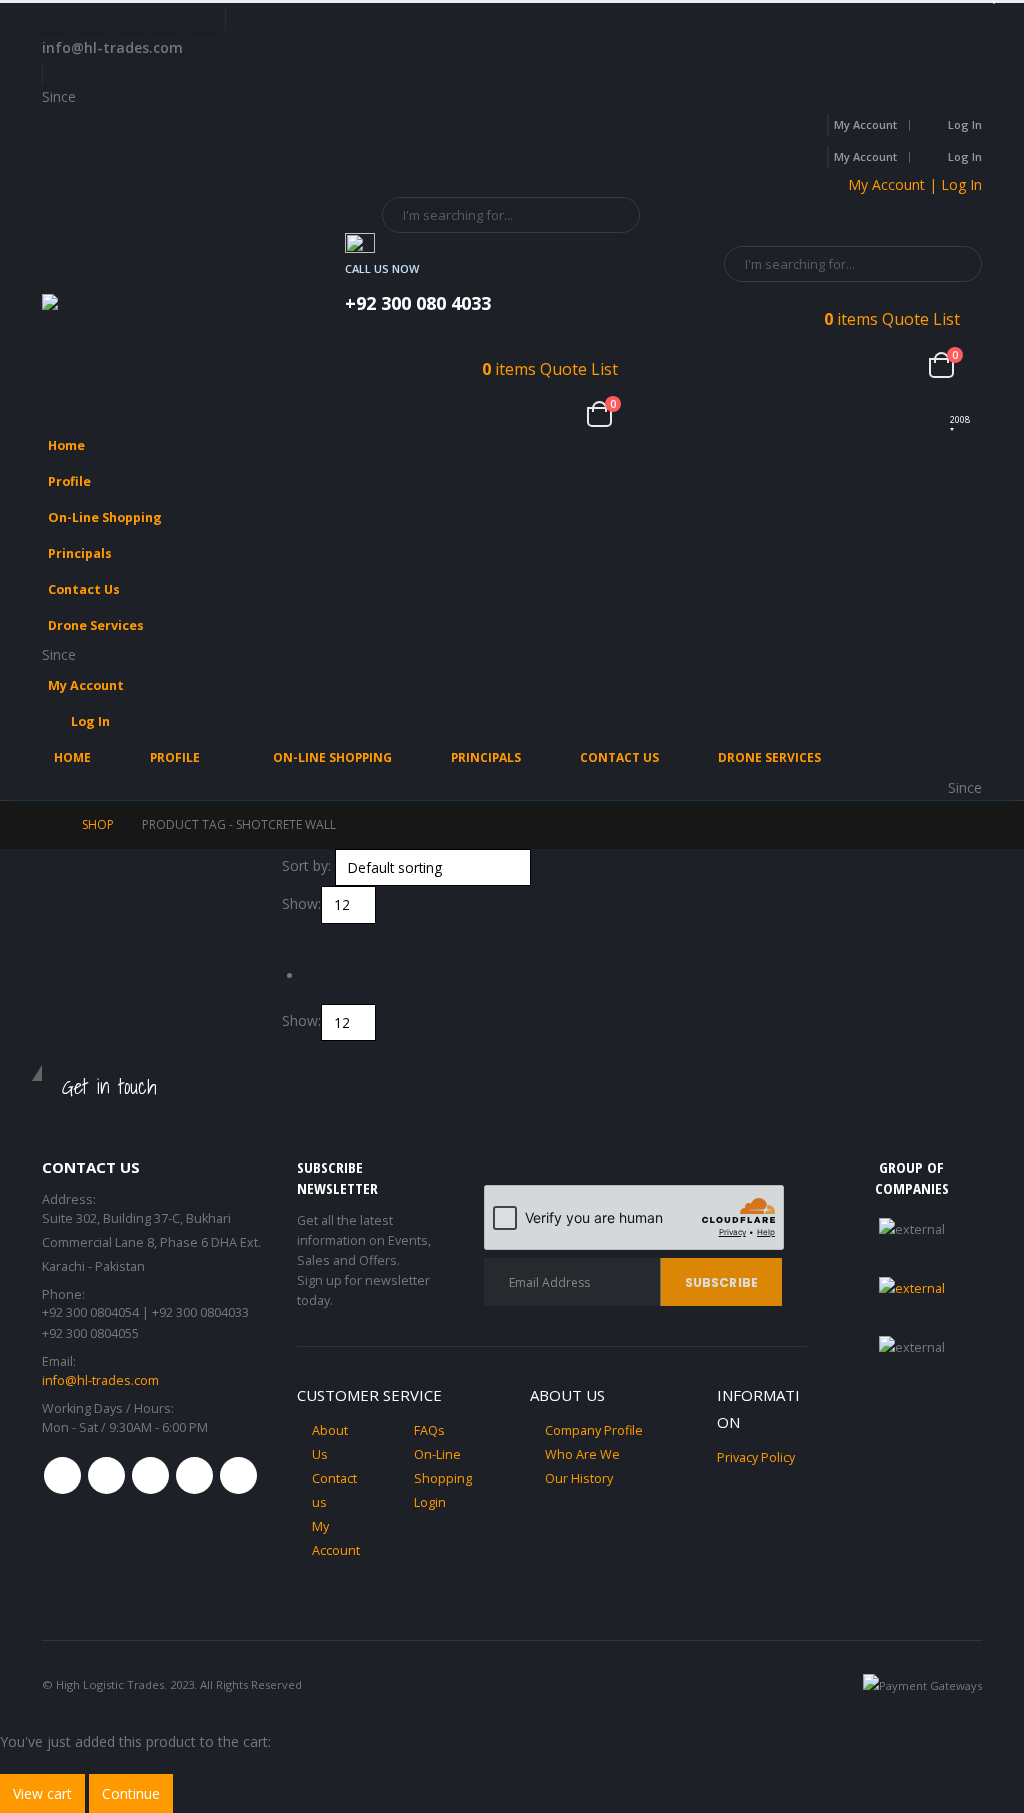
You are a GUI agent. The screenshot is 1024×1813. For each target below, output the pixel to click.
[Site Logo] (142, 312)
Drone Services (96, 625)
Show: (301, 903)
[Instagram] (167, 20)
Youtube (150, 1475)
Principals (80, 553)
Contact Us (84, 589)
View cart (42, 1793)
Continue (131, 1793)
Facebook (62, 1475)
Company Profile (594, 1430)
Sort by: (306, 865)
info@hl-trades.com (100, 1380)
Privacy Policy (756, 1457)
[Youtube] (130, 20)
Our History (579, 1478)
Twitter (106, 1475)
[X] (92, 20)
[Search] (611, 215)
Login (430, 1502)
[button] (962, 511)
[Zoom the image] (912, 1288)
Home (66, 445)
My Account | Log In (915, 184)
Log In (965, 124)
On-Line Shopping (105, 517)
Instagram (194, 1475)
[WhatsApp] (204, 20)
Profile (69, 481)
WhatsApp (238, 1475)
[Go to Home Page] (48, 825)
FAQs (429, 1430)
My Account (865, 124)
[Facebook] (55, 20)
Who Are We (582, 1454)
